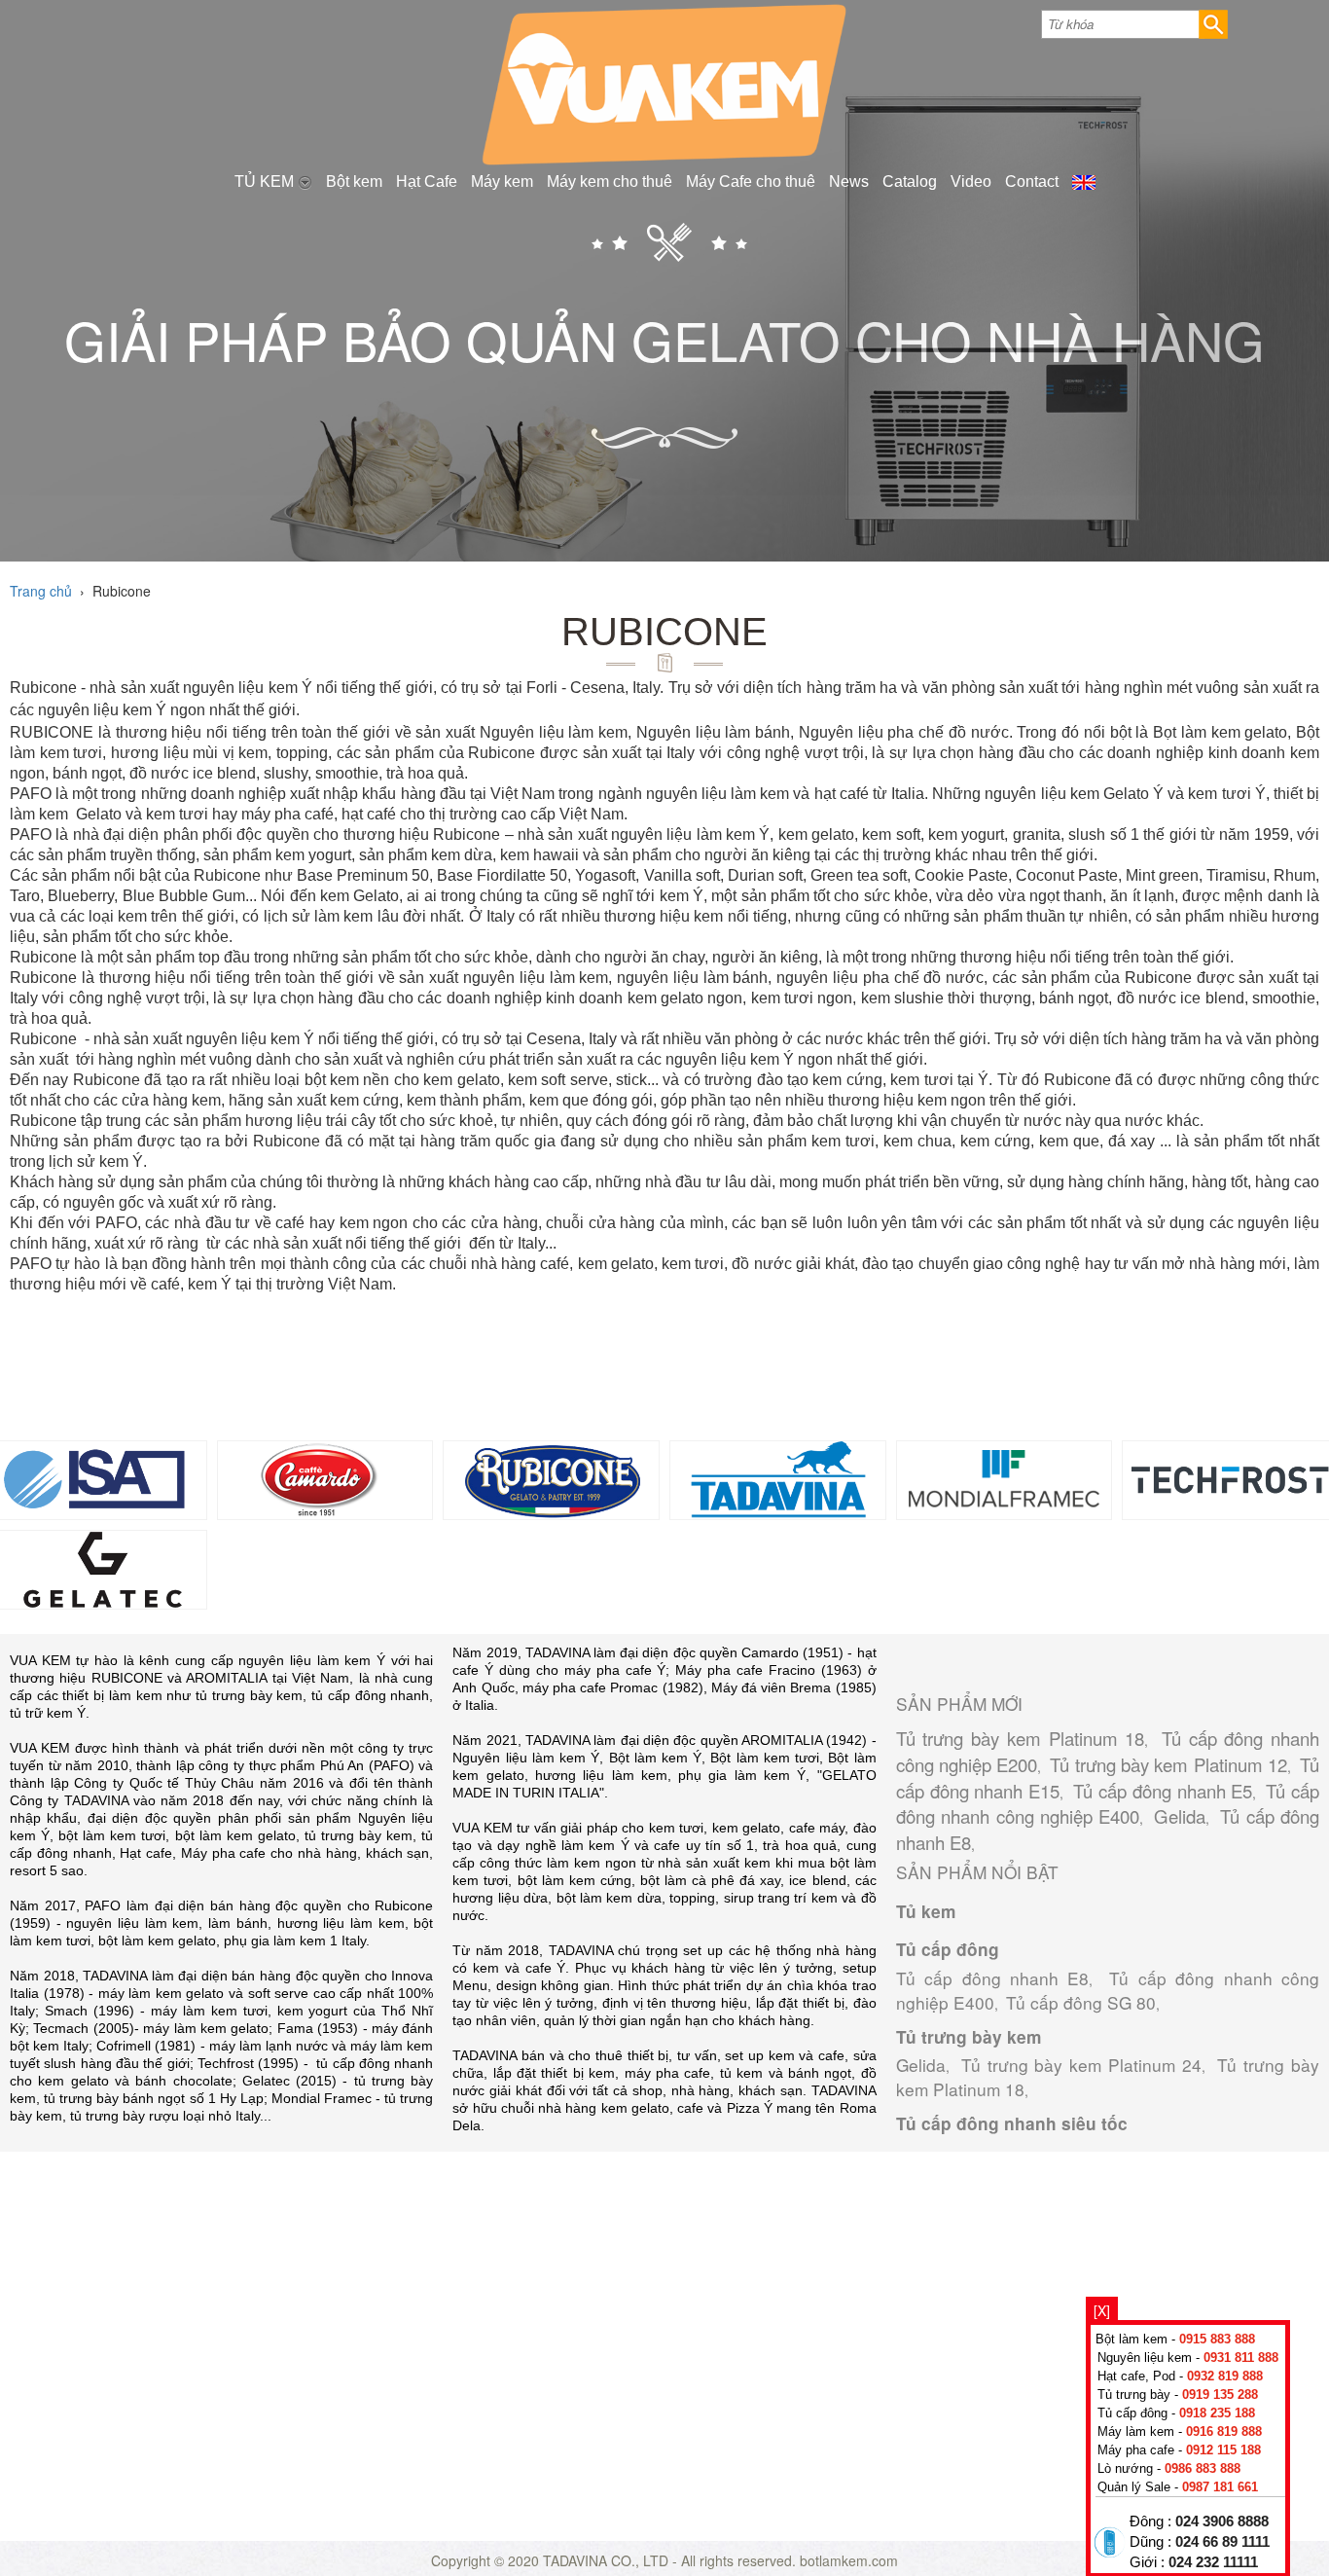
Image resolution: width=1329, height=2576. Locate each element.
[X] (1102, 2310)
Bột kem (354, 181)
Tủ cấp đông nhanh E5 (1163, 1791)
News (849, 181)
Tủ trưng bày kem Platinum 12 (1168, 1764)
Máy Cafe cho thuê (751, 181)
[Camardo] (325, 1477)
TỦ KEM (266, 181)
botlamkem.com (849, 2560)
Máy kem (502, 181)
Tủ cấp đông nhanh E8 (993, 1978)
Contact (1032, 181)
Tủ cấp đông (948, 1949)
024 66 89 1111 (1222, 2542)
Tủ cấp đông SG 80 (1081, 2002)
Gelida (1180, 1816)
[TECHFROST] (1230, 1477)
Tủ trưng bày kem (969, 2037)
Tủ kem (926, 1911)
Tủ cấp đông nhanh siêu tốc (1012, 2123)
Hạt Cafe (427, 181)
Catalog (910, 181)
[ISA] (99, 1477)
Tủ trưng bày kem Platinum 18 (1021, 1738)
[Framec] (1005, 1477)
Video (971, 181)
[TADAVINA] (778, 1477)
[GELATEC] (99, 1567)
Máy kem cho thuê (610, 181)
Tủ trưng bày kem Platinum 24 (1082, 2065)
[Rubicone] (551, 1477)
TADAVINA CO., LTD (608, 2560)
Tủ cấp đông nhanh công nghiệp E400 (1108, 1804)
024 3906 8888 (1222, 2522)
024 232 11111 (1213, 2562)
